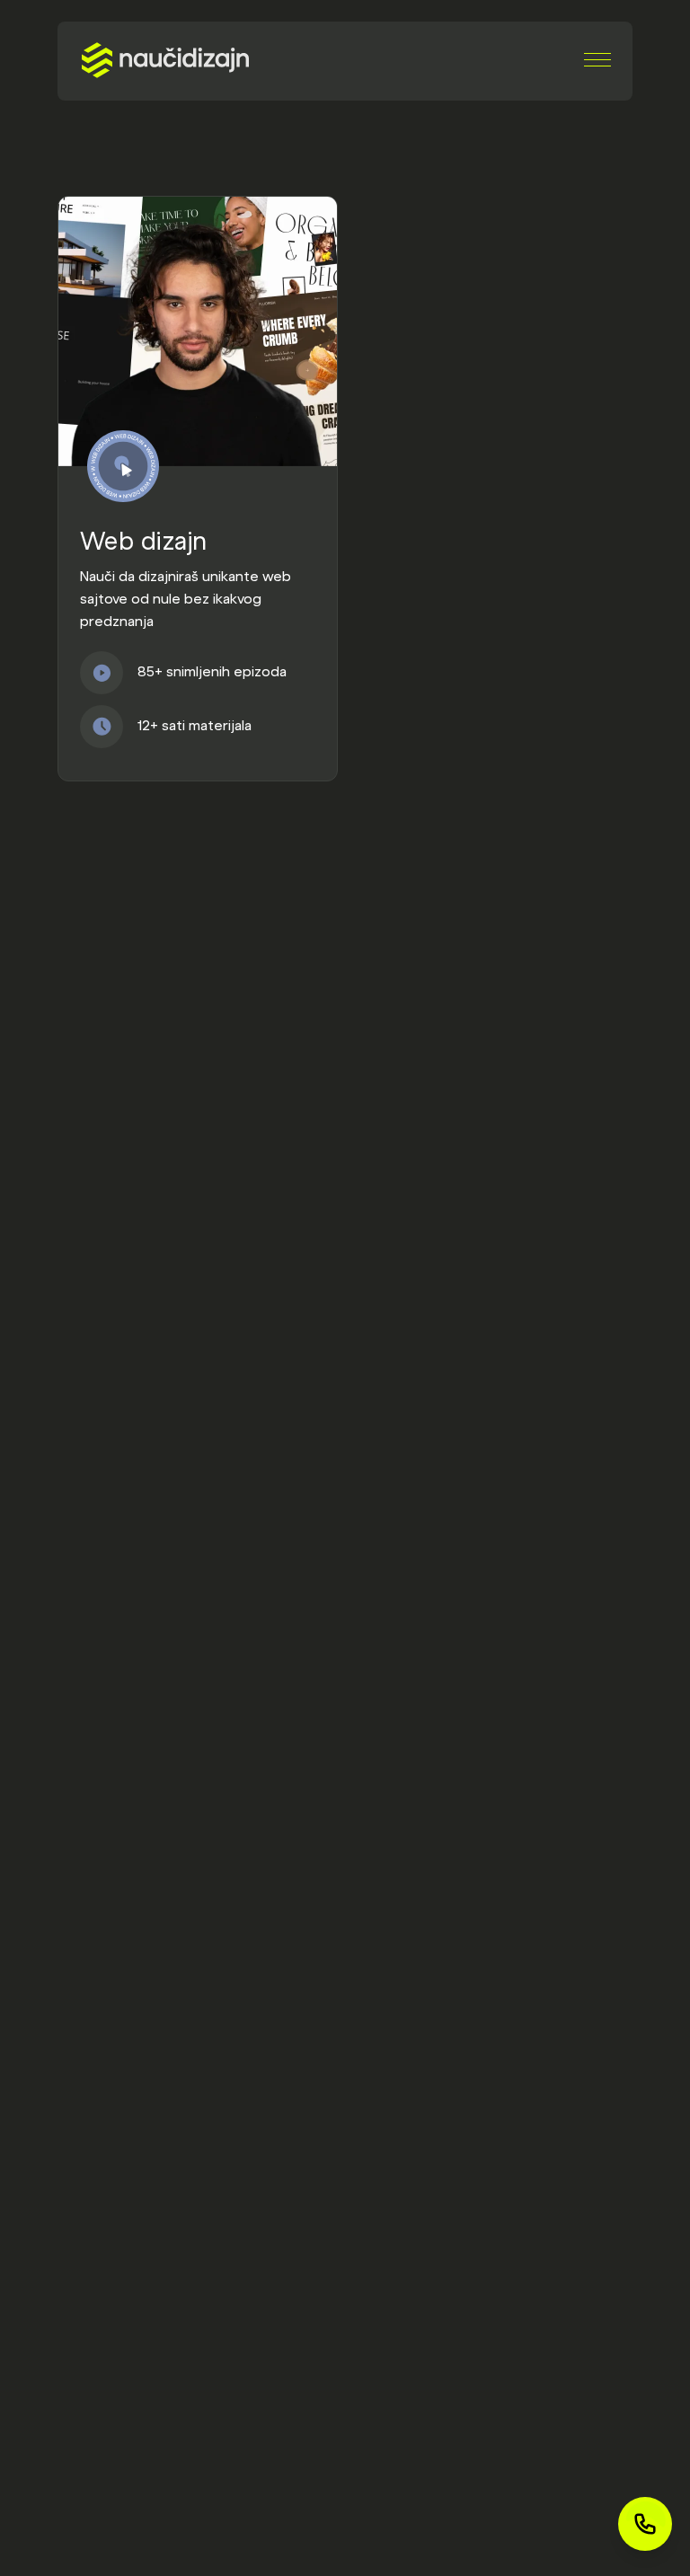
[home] (165, 60)
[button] (597, 60)
